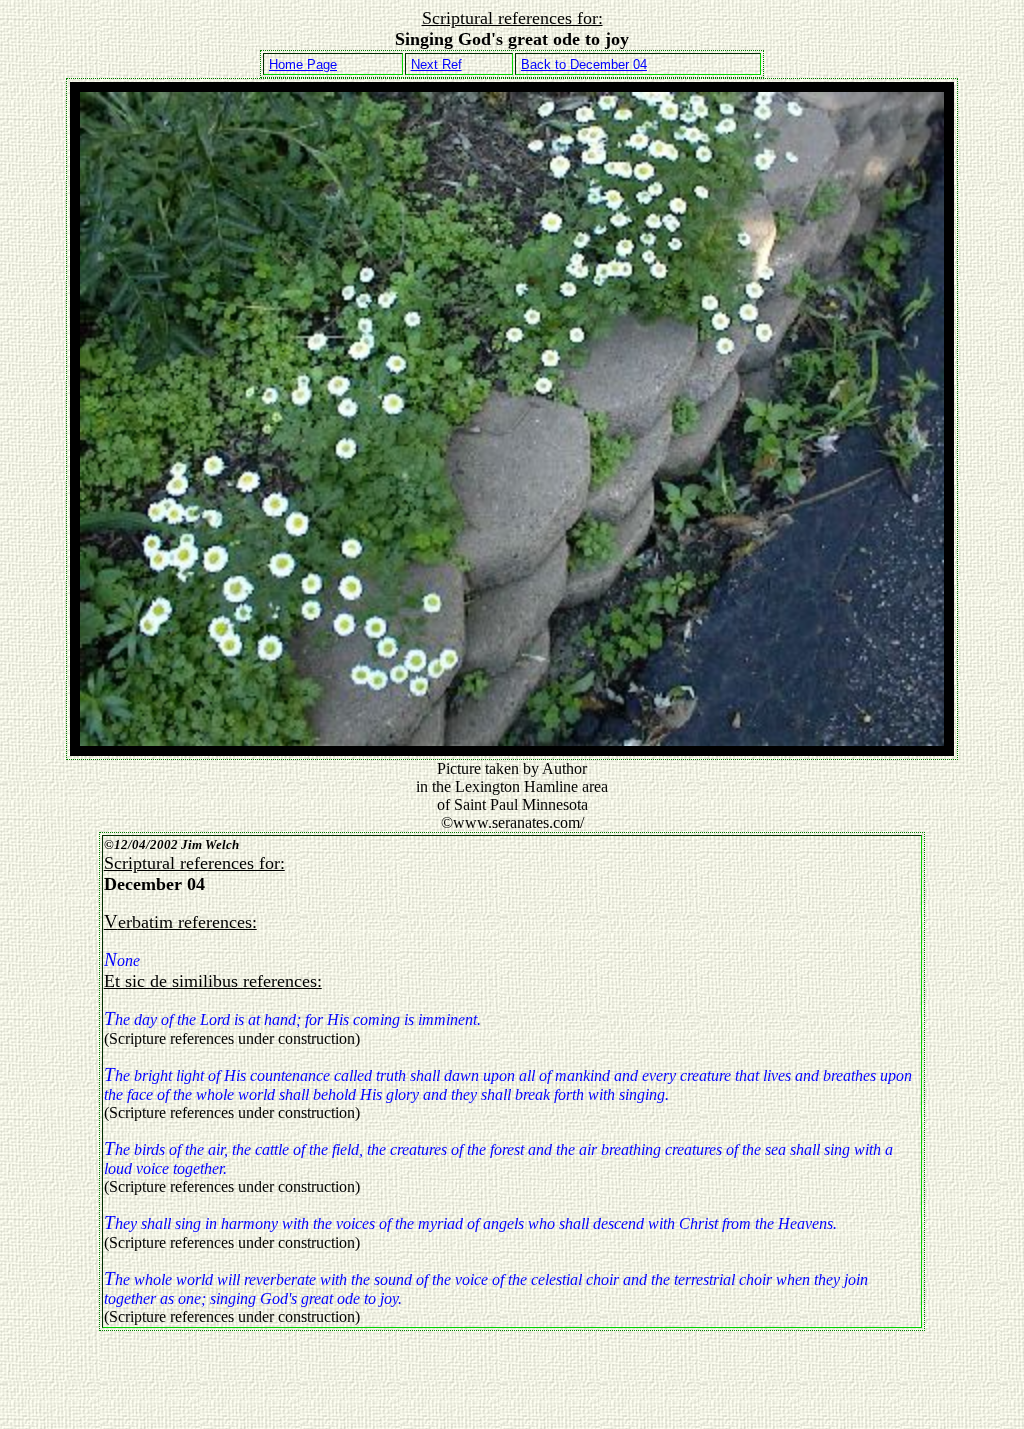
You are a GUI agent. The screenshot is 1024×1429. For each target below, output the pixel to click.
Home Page (303, 64)
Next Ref (436, 64)
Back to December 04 (584, 64)
